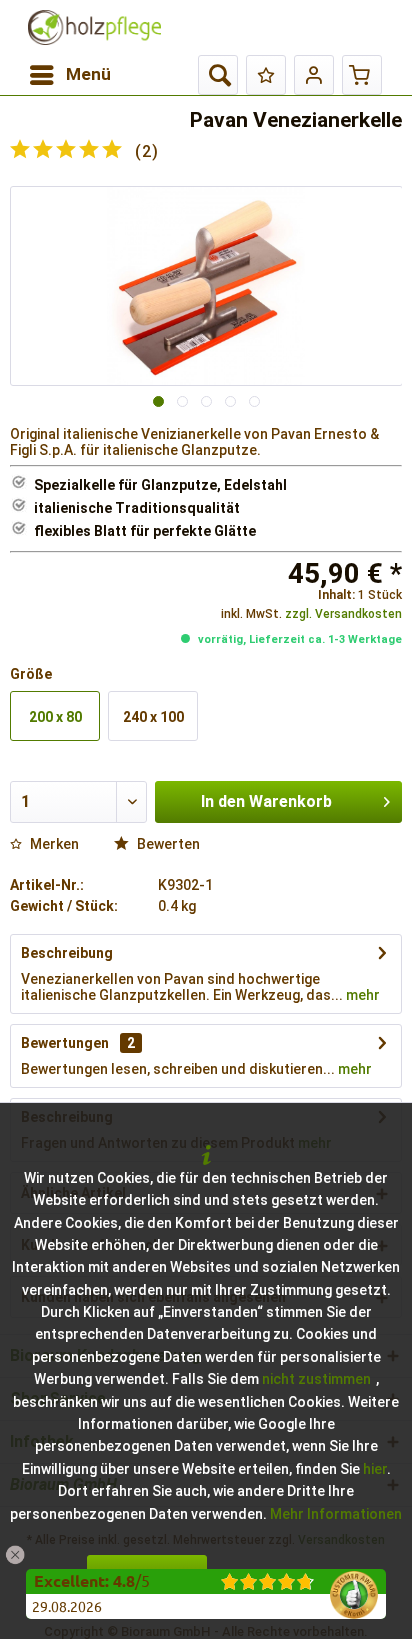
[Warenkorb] (362, 75)
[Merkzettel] (266, 75)
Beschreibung (67, 953)
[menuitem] (69, 75)
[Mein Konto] (314, 75)
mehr (361, 995)
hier (375, 1469)
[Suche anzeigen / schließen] (218, 75)
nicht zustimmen (316, 1379)
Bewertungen (65, 1043)
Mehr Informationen (336, 1514)
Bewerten (167, 844)
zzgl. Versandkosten (343, 614)
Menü (88, 74)
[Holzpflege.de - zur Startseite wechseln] (94, 27)
